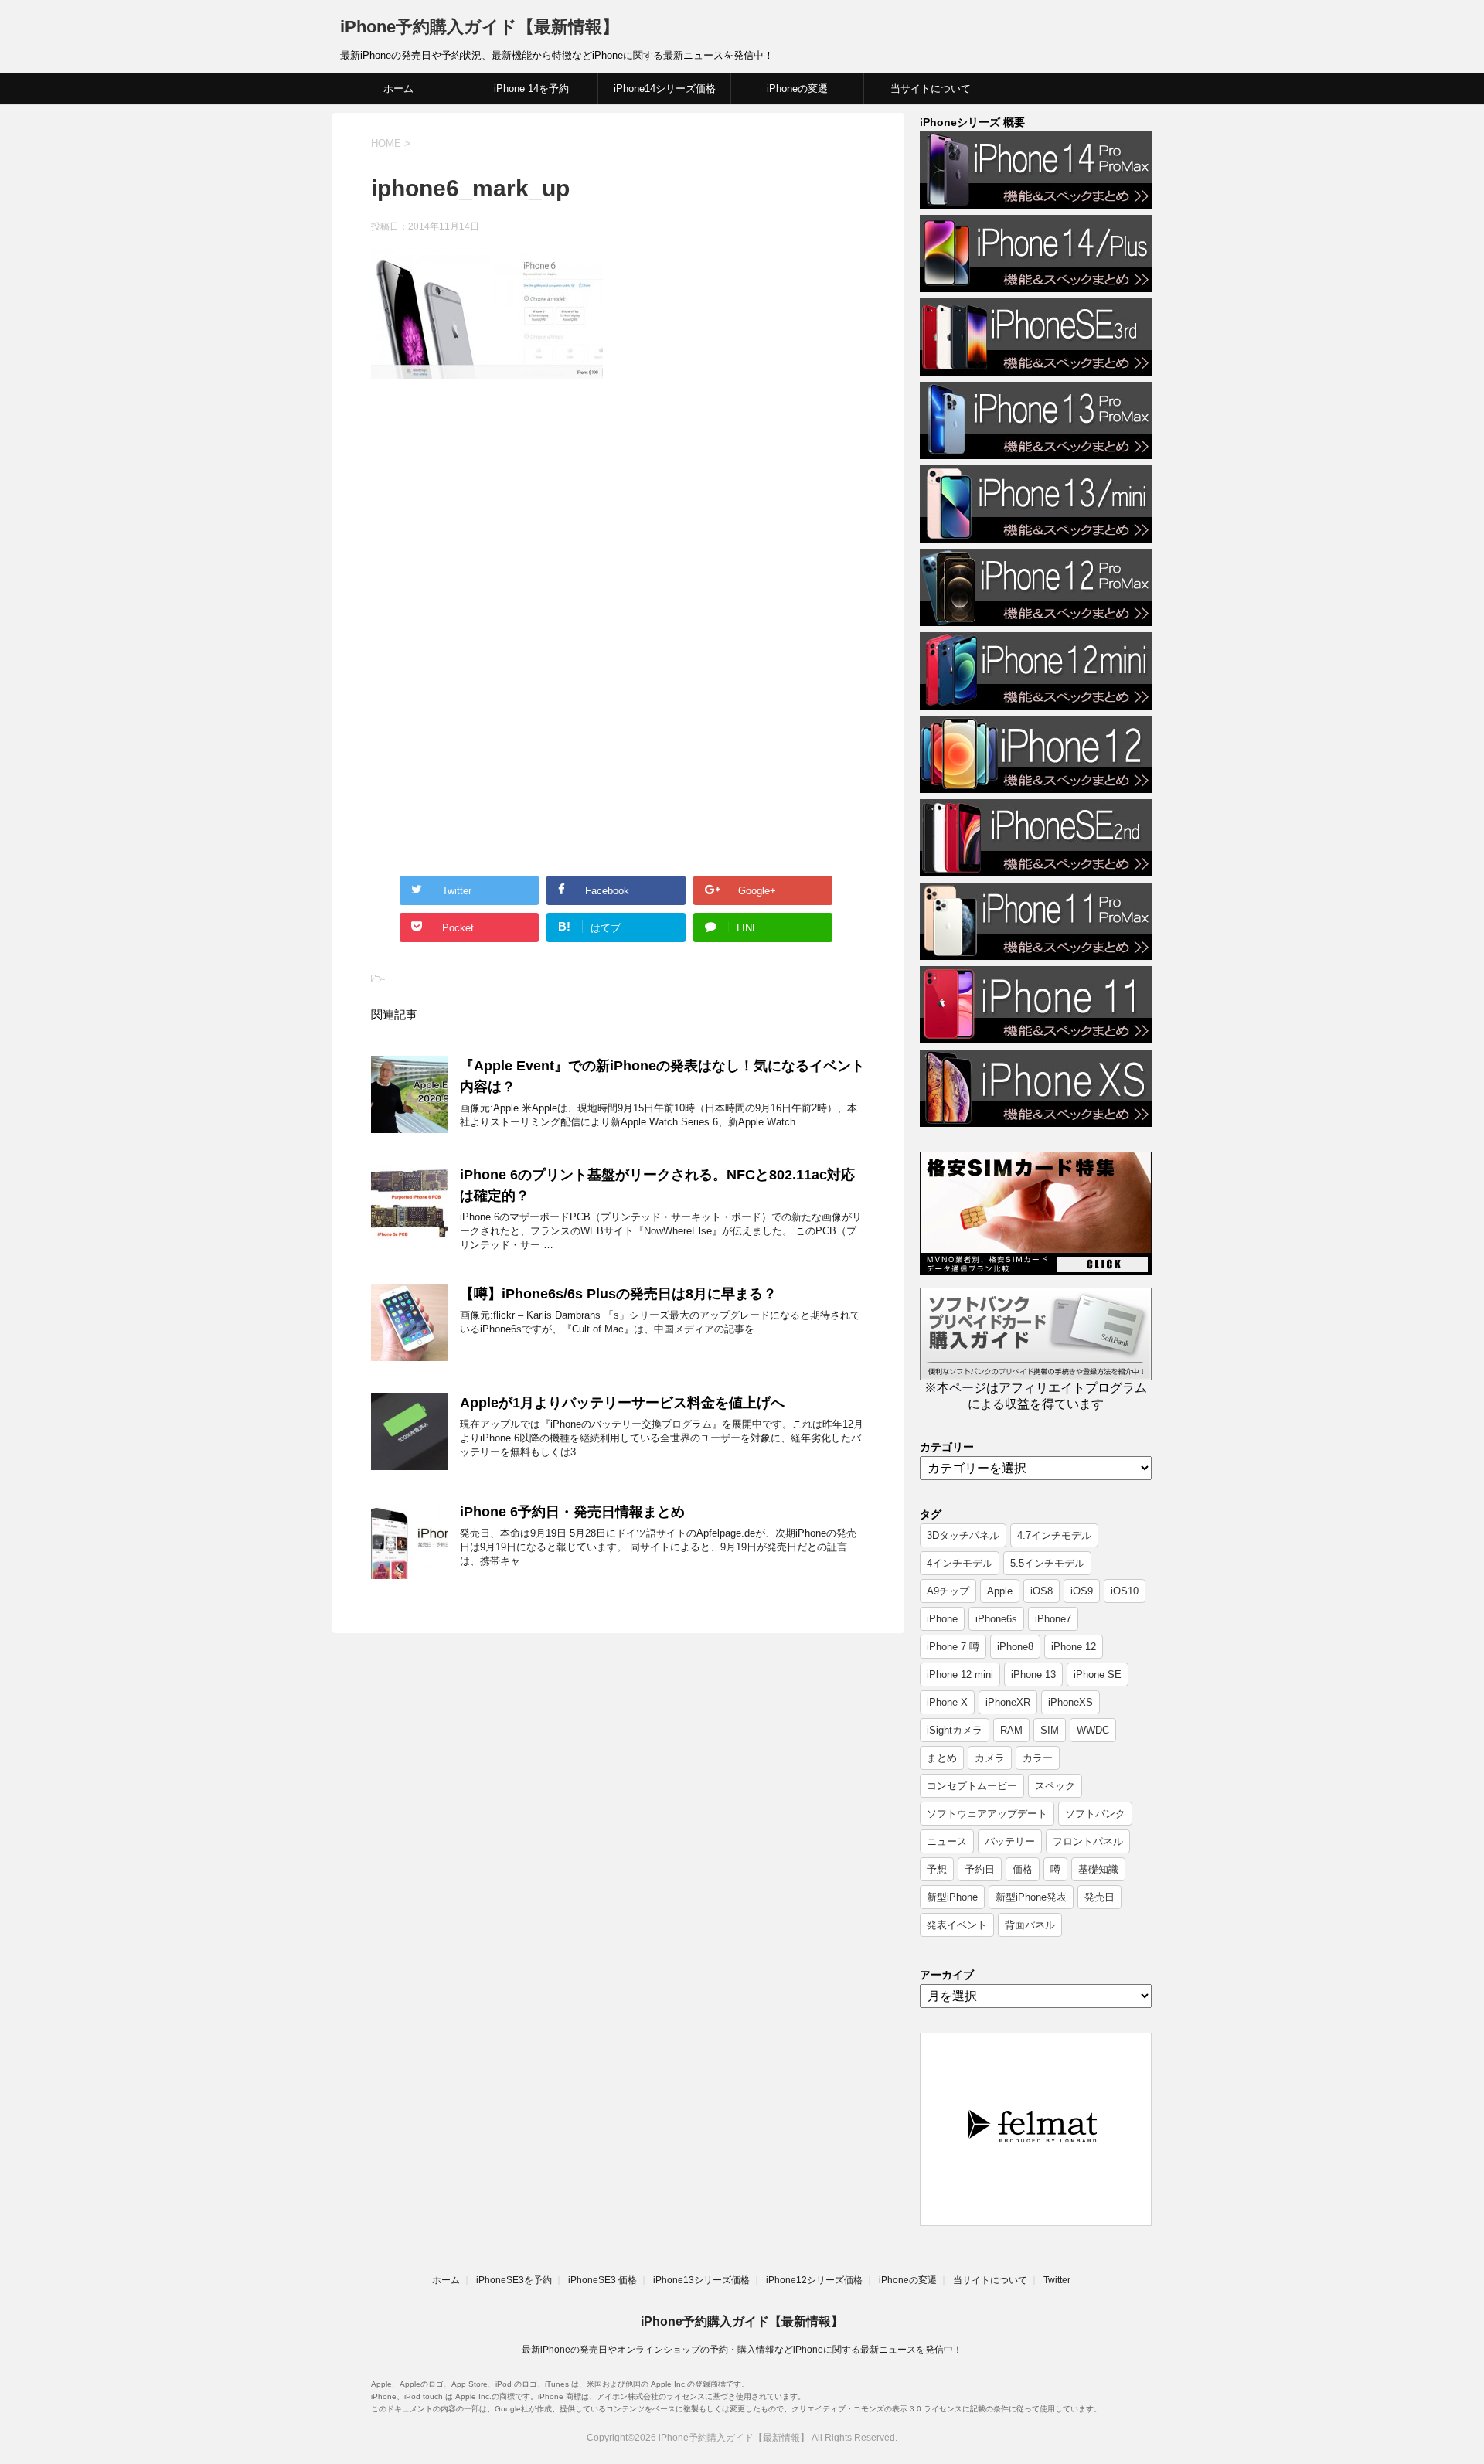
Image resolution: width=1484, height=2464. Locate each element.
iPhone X (947, 1702)
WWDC (1093, 1730)
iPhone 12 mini (960, 1674)
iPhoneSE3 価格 (602, 2280)
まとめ (942, 1758)
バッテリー (1010, 1841)
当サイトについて (931, 88)
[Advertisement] (501, 518)
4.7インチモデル (1054, 1535)
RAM (1011, 1730)
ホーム (398, 88)
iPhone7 (1053, 1619)
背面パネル (1030, 1925)
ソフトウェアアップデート (987, 1814)
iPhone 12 (1074, 1647)
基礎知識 (1098, 1869)
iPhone (942, 1619)
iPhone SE (1098, 1674)
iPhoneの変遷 (797, 88)
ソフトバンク (1095, 1814)
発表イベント (957, 1925)
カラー (1038, 1758)
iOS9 (1082, 1591)
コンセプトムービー (972, 1786)
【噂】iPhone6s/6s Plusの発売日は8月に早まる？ (618, 1294)
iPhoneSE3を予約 (514, 2280)
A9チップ (948, 1591)
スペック (1055, 1786)
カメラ (990, 1758)
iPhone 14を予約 (531, 88)
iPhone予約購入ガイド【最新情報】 (480, 27)
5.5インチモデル (1047, 1563)
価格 (1023, 1869)
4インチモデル (960, 1563)
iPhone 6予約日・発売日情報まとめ (572, 1512)
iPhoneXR (1008, 1702)
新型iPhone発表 (1031, 1897)
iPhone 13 (1033, 1674)
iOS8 (1042, 1591)
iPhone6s (996, 1619)
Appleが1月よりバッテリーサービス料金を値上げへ (622, 1403)
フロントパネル (1088, 1841)
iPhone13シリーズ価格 (701, 2280)
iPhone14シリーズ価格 (665, 88)
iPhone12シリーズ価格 (814, 2280)
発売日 (1099, 1897)
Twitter (1057, 2280)
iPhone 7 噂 (953, 1647)
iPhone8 (1015, 1647)
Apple (1000, 1591)
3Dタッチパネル (963, 1535)
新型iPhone (952, 1897)
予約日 (980, 1869)
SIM (1050, 1730)
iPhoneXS (1070, 1702)
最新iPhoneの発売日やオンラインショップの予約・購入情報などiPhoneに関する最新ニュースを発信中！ (742, 2350)
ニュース (947, 1841)
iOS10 (1125, 1591)
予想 (937, 1869)
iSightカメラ (955, 1730)
